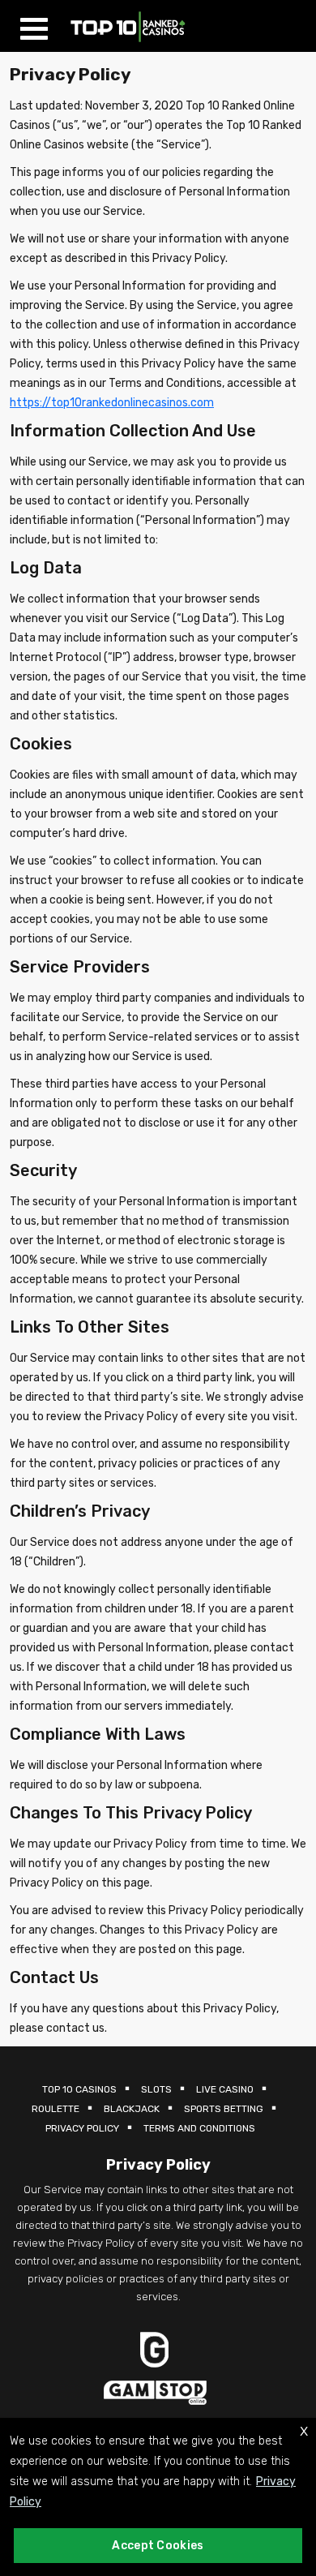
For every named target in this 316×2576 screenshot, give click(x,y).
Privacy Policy (82, 2128)
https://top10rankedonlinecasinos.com (112, 403)
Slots (156, 2089)
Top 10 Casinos (79, 2089)
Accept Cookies (158, 2546)
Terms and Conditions (199, 2128)
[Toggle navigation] (38, 26)
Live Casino (225, 2089)
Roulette (56, 2109)
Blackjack (132, 2109)
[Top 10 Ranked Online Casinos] (128, 26)
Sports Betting (224, 2109)
